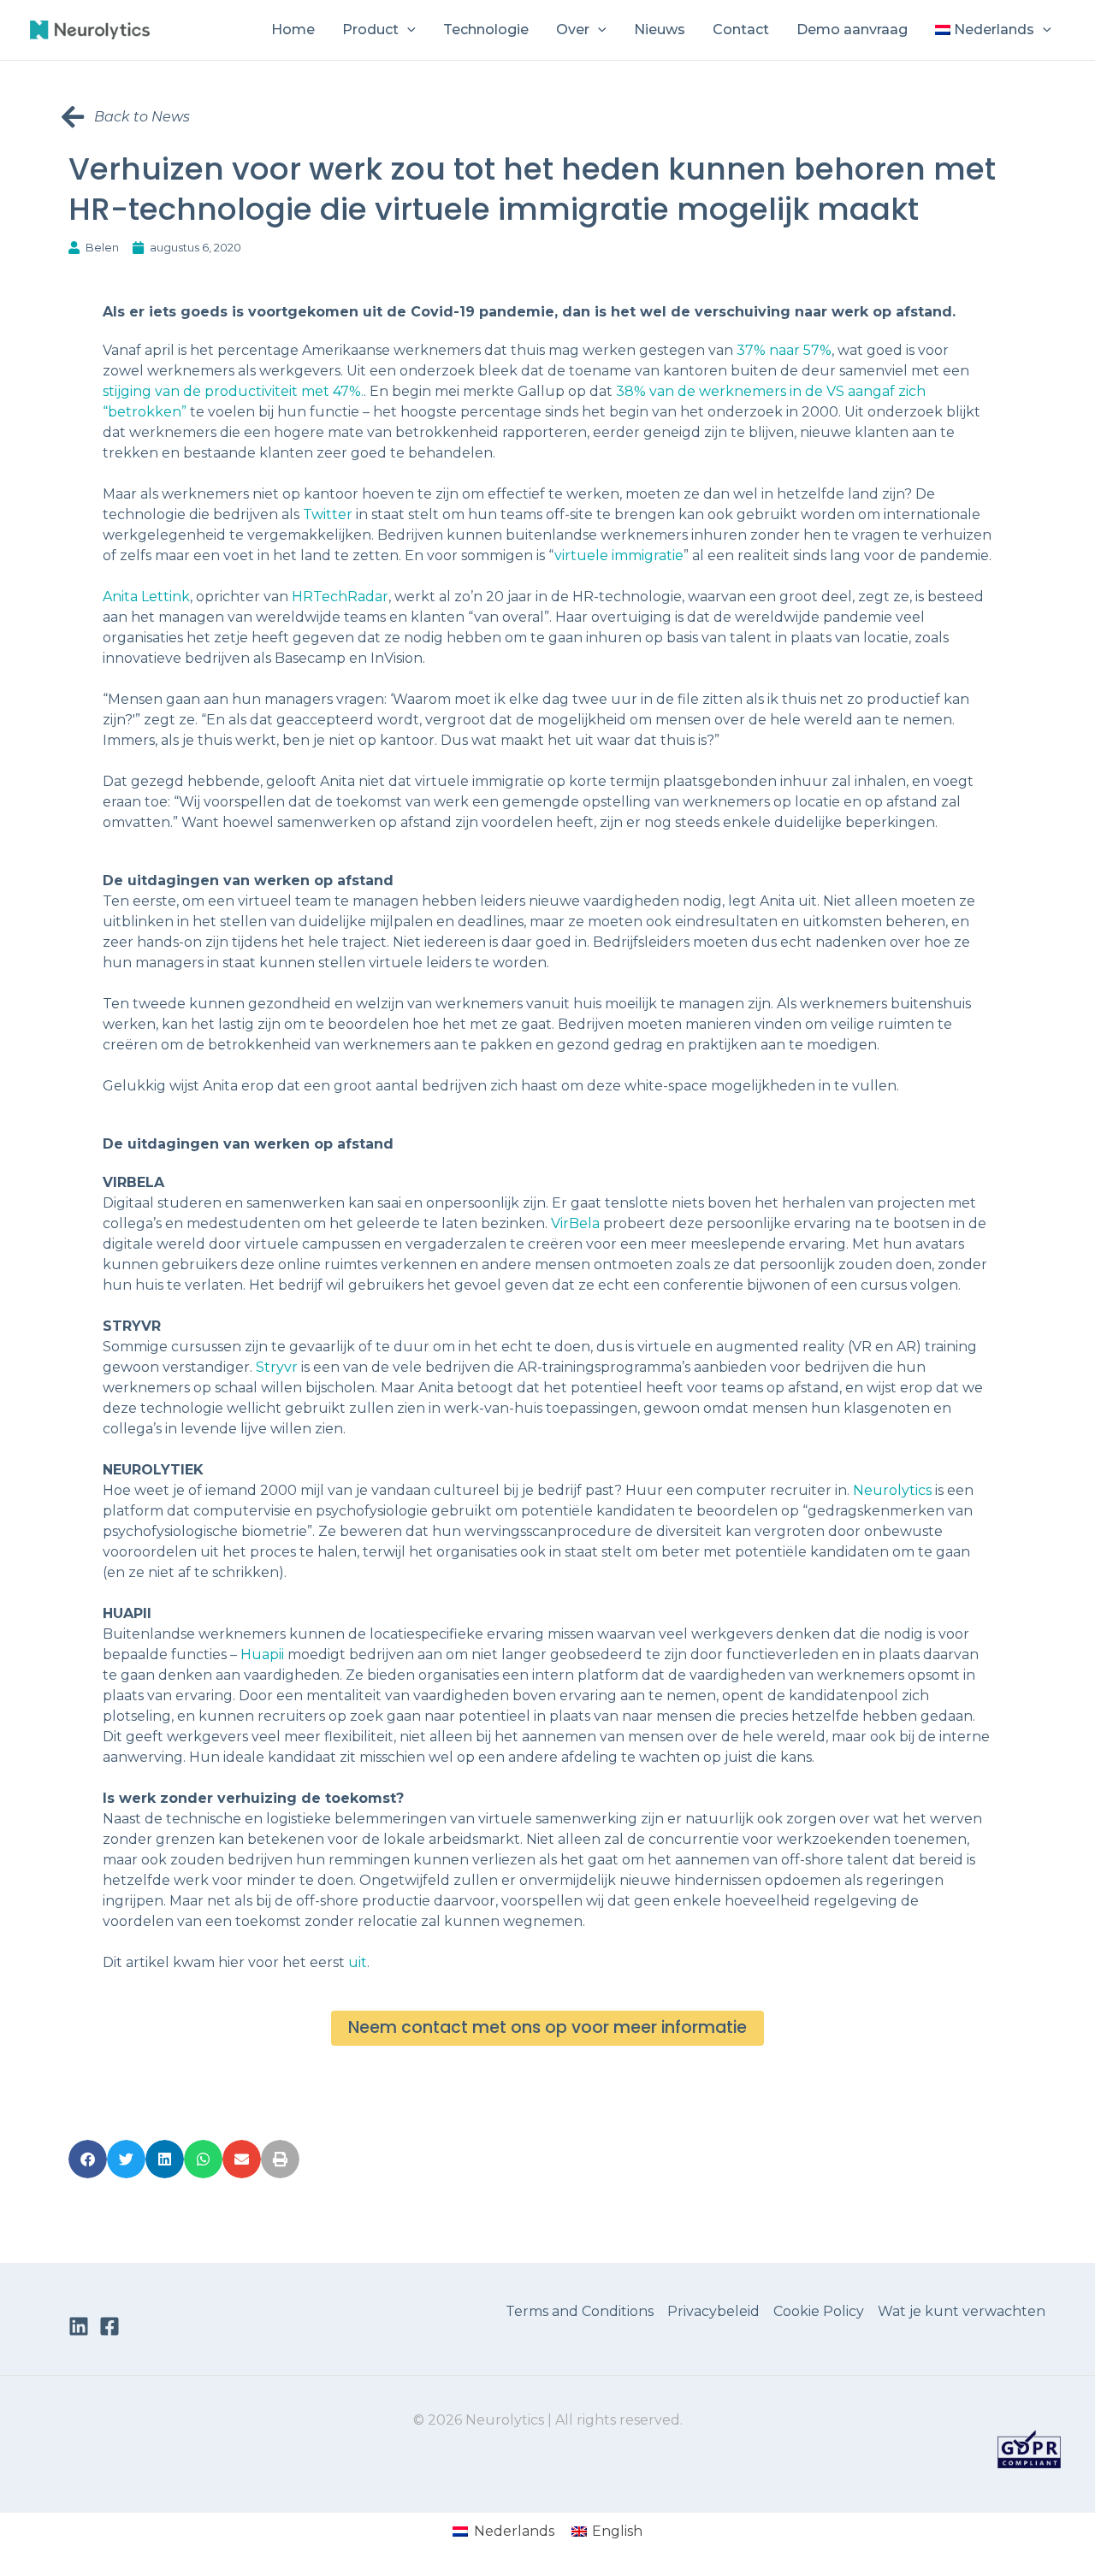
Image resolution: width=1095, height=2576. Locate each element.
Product (370, 30)
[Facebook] (109, 2326)
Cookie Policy (819, 2311)
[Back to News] (73, 117)
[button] (407, 30)
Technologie (486, 30)
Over (573, 30)
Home (293, 30)
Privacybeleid (713, 2311)
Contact (741, 30)
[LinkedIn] (79, 2326)
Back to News (142, 117)
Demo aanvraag (852, 30)
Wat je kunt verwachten (962, 2311)
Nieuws (660, 30)
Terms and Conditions (580, 2311)
